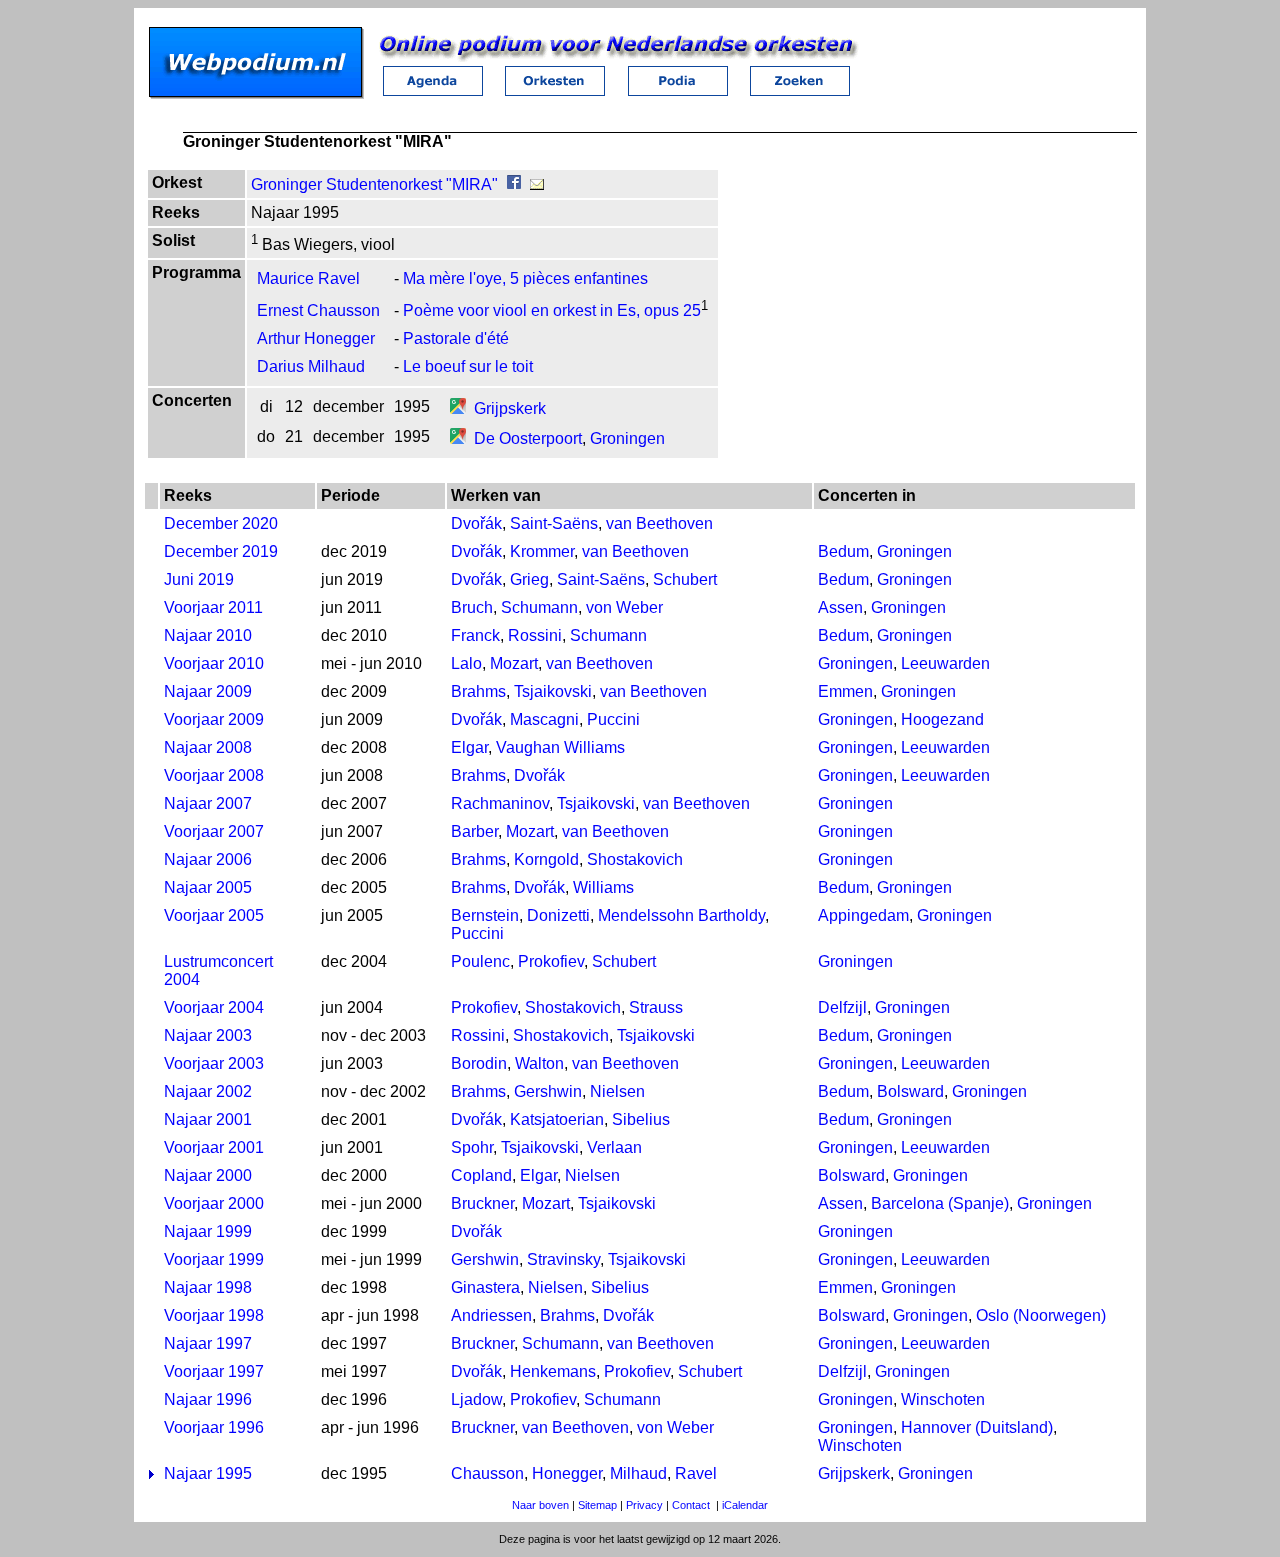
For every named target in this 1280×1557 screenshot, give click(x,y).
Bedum (843, 551)
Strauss (656, 1007)
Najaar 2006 (208, 859)
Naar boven (540, 1505)
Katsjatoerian (557, 1119)
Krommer (542, 551)
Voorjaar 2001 (214, 1147)
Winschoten (943, 1399)
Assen (840, 607)
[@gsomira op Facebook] (514, 184)
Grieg (529, 579)
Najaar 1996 (208, 1399)
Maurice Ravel (308, 278)
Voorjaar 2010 (214, 663)
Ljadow (476, 1399)
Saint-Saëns (554, 523)
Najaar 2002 (208, 1091)
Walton (539, 1063)
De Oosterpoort (528, 438)
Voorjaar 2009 (214, 719)
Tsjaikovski (553, 691)
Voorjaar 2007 (214, 831)
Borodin (479, 1063)
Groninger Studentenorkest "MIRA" (374, 184)
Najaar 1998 (208, 1287)
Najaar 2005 (208, 887)
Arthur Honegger (316, 338)
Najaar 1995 (208, 1473)
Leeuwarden (945, 663)
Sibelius (641, 1119)
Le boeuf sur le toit (468, 366)
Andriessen (491, 1315)
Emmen (845, 691)
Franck (475, 635)
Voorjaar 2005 (214, 915)
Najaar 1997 (208, 1343)
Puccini (613, 719)
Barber (474, 831)
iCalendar (745, 1505)
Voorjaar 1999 (214, 1259)
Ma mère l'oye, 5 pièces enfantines (525, 278)
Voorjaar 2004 (214, 1007)
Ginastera (485, 1287)
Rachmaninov (500, 803)
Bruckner (482, 1203)
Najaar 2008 (208, 747)
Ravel (696, 1473)
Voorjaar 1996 (214, 1427)
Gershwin (548, 1091)
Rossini (535, 635)
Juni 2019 (199, 579)
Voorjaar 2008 (214, 775)
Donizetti (558, 915)
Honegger (567, 1473)
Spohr (472, 1147)
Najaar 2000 (208, 1175)
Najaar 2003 (208, 1035)
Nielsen (617, 1091)
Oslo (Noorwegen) (1041, 1315)
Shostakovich (635, 859)
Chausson (487, 1473)
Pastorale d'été (456, 338)
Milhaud (638, 1473)
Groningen (627, 438)
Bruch (472, 607)
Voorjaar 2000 (214, 1203)
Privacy (644, 1505)
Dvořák (476, 523)
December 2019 (221, 551)
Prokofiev (551, 961)
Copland (481, 1175)
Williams (603, 887)
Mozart (514, 663)
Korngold (546, 859)
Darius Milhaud (311, 366)
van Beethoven (659, 523)
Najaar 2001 (208, 1119)
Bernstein (485, 915)
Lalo (466, 663)
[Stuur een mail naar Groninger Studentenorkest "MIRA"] (537, 184)
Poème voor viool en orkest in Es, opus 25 (552, 310)
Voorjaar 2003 (214, 1063)
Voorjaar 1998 (214, 1315)
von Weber (624, 607)
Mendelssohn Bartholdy (681, 915)
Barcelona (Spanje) (940, 1203)
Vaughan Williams (560, 747)
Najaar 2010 (208, 635)
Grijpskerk (510, 408)
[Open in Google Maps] (458, 408)
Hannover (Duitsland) (977, 1427)
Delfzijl (842, 1007)
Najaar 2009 (208, 691)
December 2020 (221, 523)
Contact (691, 1505)
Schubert (685, 579)
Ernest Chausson (318, 310)
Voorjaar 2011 (213, 607)
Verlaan (614, 1147)
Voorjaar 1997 (214, 1371)
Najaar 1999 (208, 1231)
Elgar (469, 747)
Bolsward (910, 1091)
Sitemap (597, 1505)
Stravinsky (563, 1259)
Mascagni (544, 719)
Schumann (539, 607)
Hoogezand (942, 719)
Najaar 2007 (208, 803)
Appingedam (863, 915)
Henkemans (553, 1371)
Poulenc (480, 961)
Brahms (478, 691)
